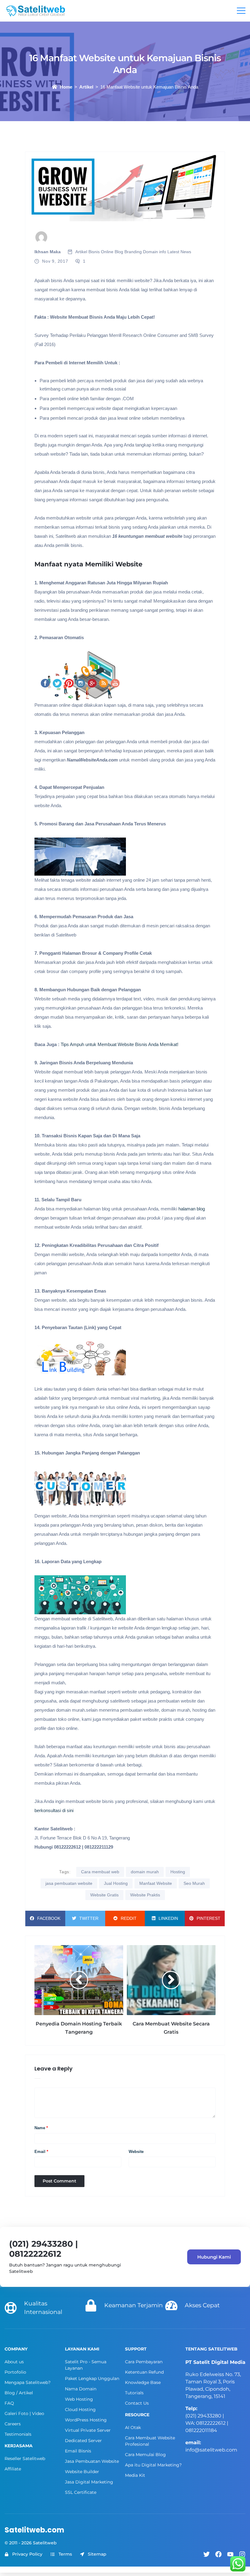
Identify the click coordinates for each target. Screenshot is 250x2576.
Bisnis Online (101, 252)
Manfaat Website (156, 1883)
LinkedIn (168, 1918)
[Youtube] (230, 2554)
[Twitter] (207, 2554)
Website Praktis (145, 1895)
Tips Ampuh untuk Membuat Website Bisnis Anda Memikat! (120, 1044)
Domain (150, 252)
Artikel (86, 87)
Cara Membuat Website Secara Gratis (171, 2028)
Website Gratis (104, 1895)
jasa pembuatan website (69, 1883)
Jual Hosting (116, 1883)
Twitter (89, 1918)
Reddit (129, 1918)
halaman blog (191, 1209)
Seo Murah (194, 1883)
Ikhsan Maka (48, 252)
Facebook (49, 1918)
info (163, 252)
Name (41, 2128)
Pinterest (209, 1918)
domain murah (145, 1872)
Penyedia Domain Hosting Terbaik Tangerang (79, 2028)
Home (66, 87)
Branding (133, 252)
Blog (119, 252)
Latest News (179, 252)
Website (136, 2152)
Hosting (178, 1872)
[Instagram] (242, 2554)
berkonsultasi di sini (54, 1810)
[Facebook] (218, 2554)
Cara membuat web (100, 1872)
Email (41, 2152)
